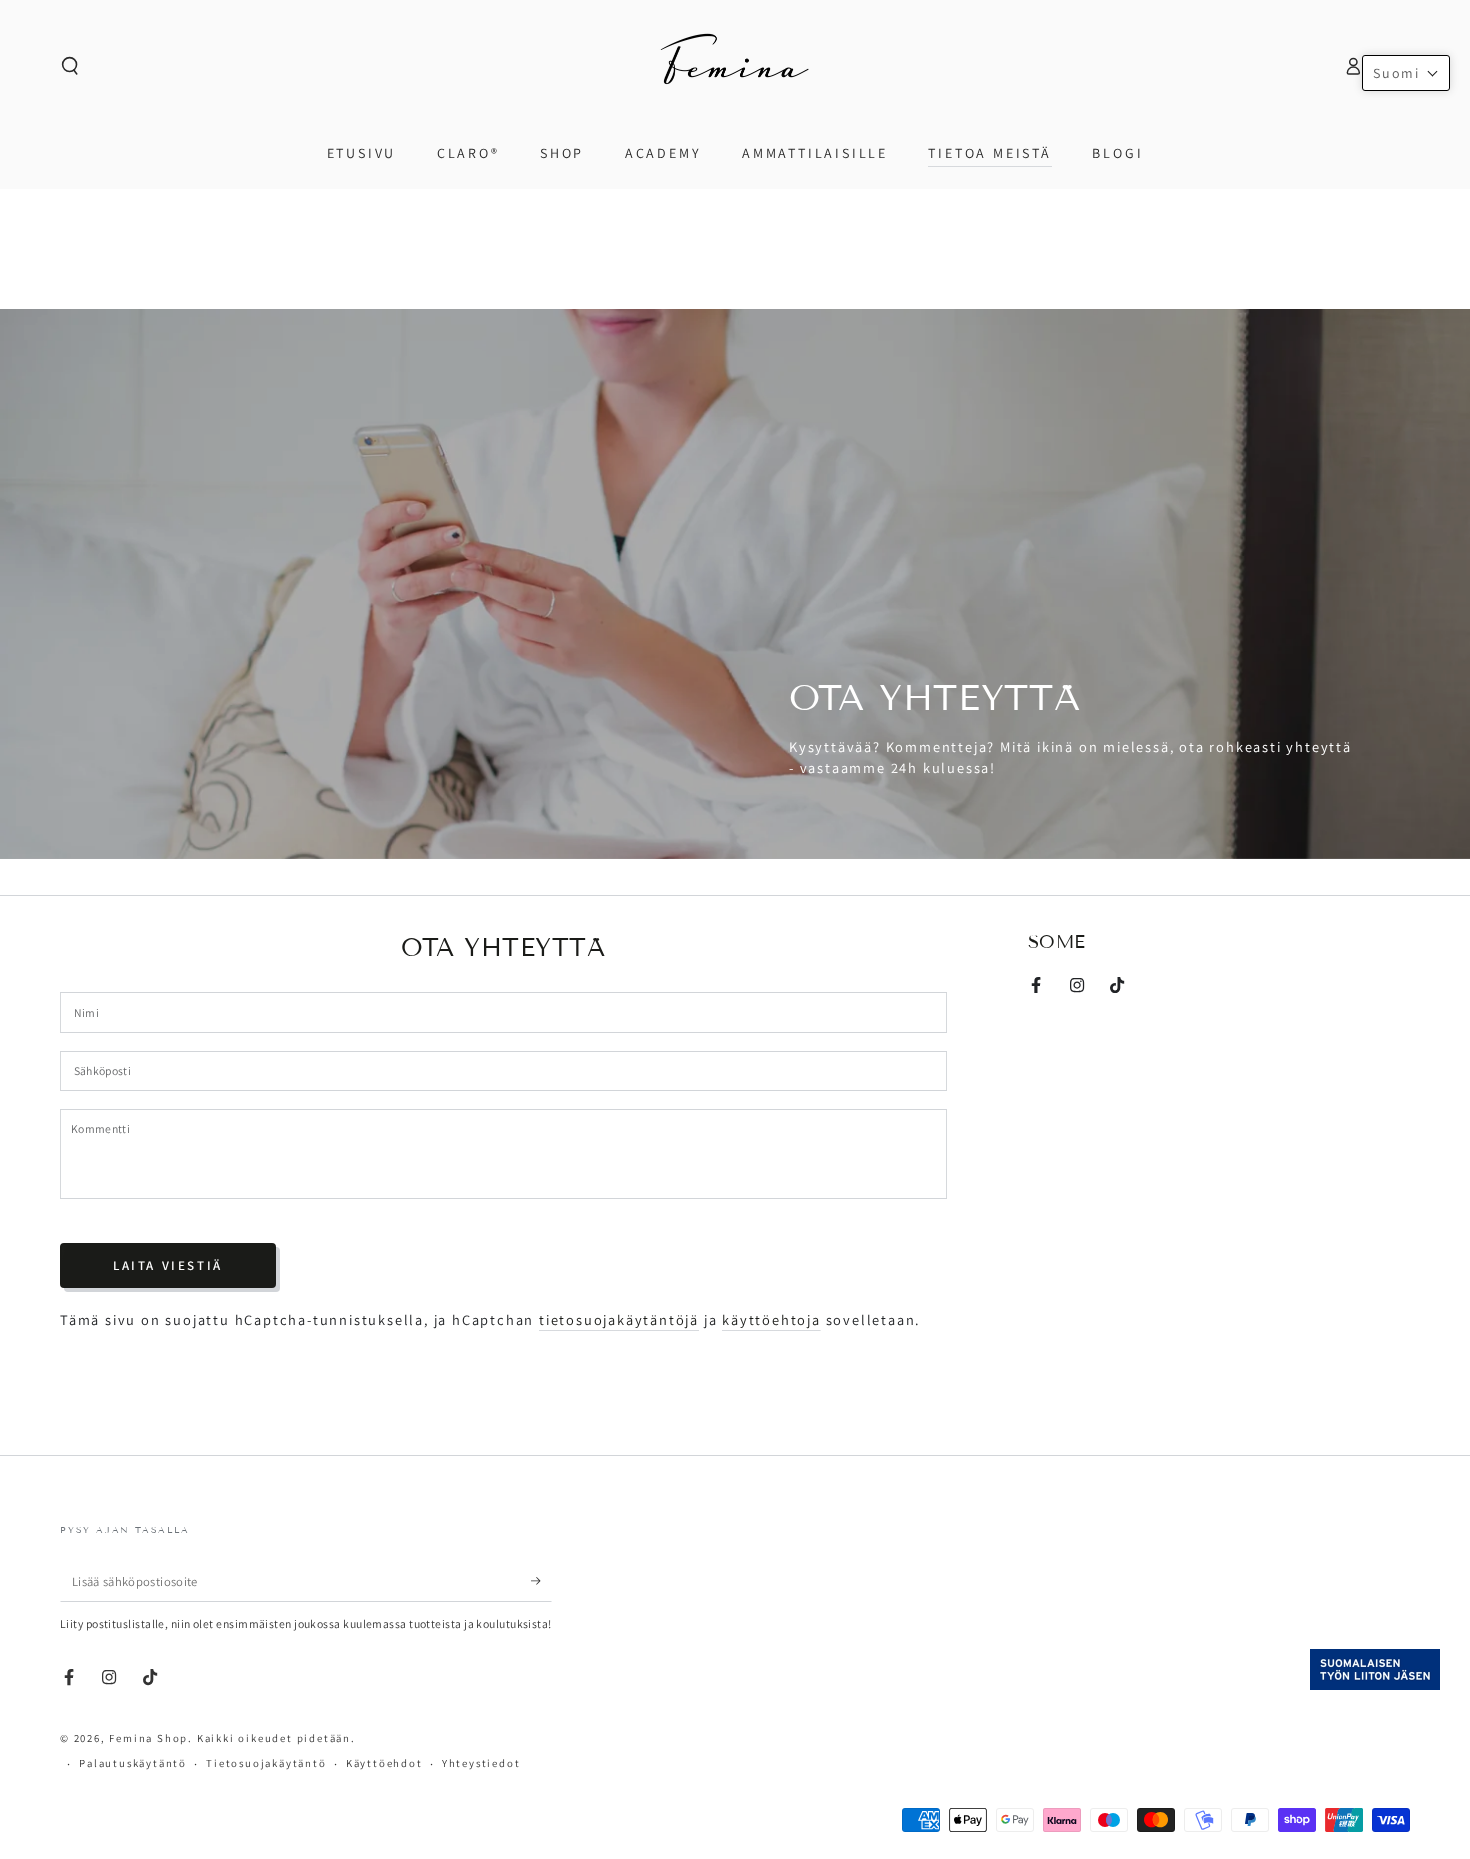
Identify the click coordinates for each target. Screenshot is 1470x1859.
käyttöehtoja (771, 1319)
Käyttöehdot (384, 1763)
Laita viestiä (168, 1265)
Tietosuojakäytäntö (266, 1763)
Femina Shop (148, 1738)
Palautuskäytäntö (133, 1763)
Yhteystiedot (481, 1763)
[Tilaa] (541, 1582)
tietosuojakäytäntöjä (619, 1319)
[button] (70, 66)
